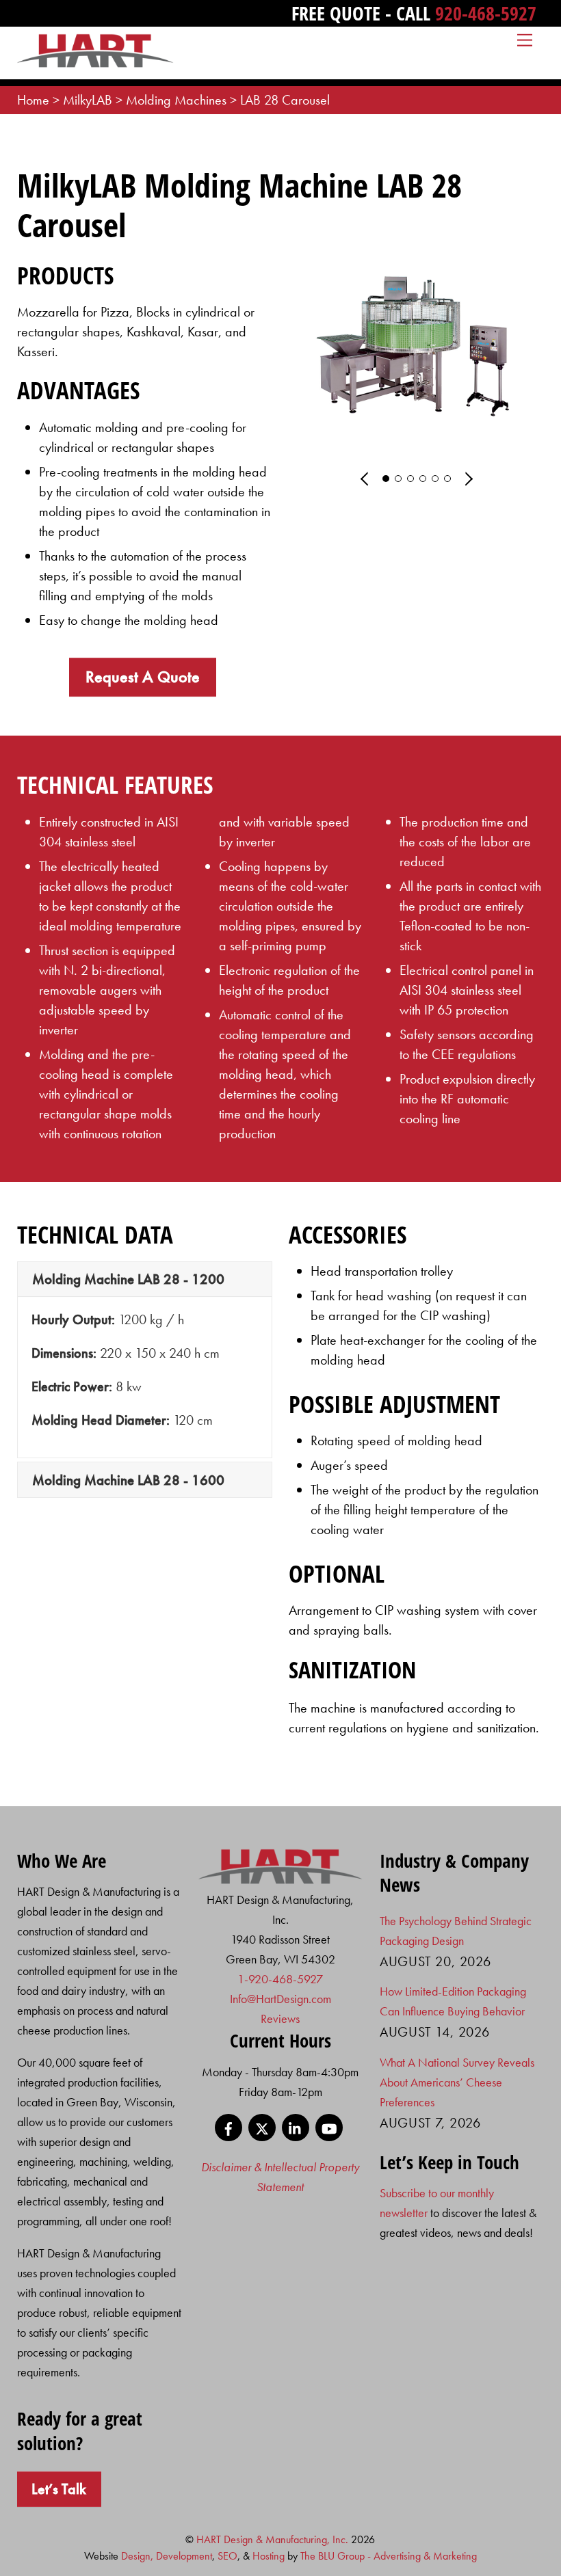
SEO (227, 2556)
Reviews (280, 2018)
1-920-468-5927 (280, 1979)
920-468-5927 (486, 13)
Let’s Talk (59, 2489)
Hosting (269, 2556)
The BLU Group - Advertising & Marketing (389, 2556)
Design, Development (167, 2556)
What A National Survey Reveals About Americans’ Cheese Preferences (457, 2082)
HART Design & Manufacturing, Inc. (272, 2539)
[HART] (280, 1880)
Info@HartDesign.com (280, 1999)
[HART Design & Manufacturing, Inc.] (95, 62)
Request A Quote (143, 676)
